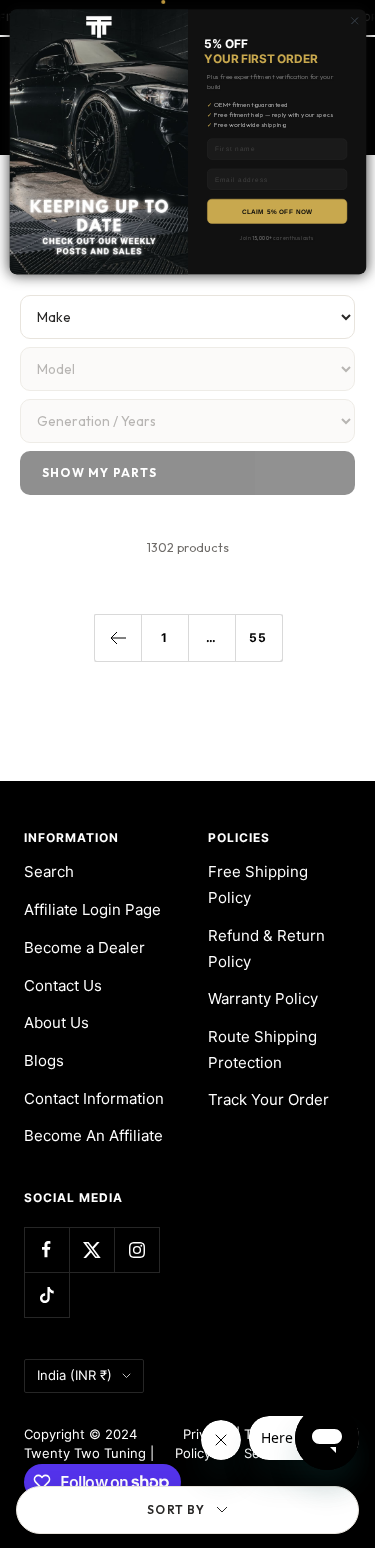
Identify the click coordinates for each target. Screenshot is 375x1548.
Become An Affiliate (93, 1135)
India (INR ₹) (74, 1375)
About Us (56, 1022)
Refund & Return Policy (266, 948)
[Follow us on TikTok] (46, 1294)
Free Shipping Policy (258, 884)
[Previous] (117, 637)
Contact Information (94, 1098)
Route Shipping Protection (262, 1049)
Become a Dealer (84, 947)
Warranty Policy (263, 998)
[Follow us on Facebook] (46, 1249)
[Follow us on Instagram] (136, 1249)
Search (49, 871)
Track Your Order (268, 1099)
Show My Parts (100, 472)
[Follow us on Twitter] (91, 1249)
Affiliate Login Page (92, 909)
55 (258, 637)
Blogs (44, 1060)
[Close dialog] (354, 21)
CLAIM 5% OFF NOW (276, 210)
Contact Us (63, 985)
